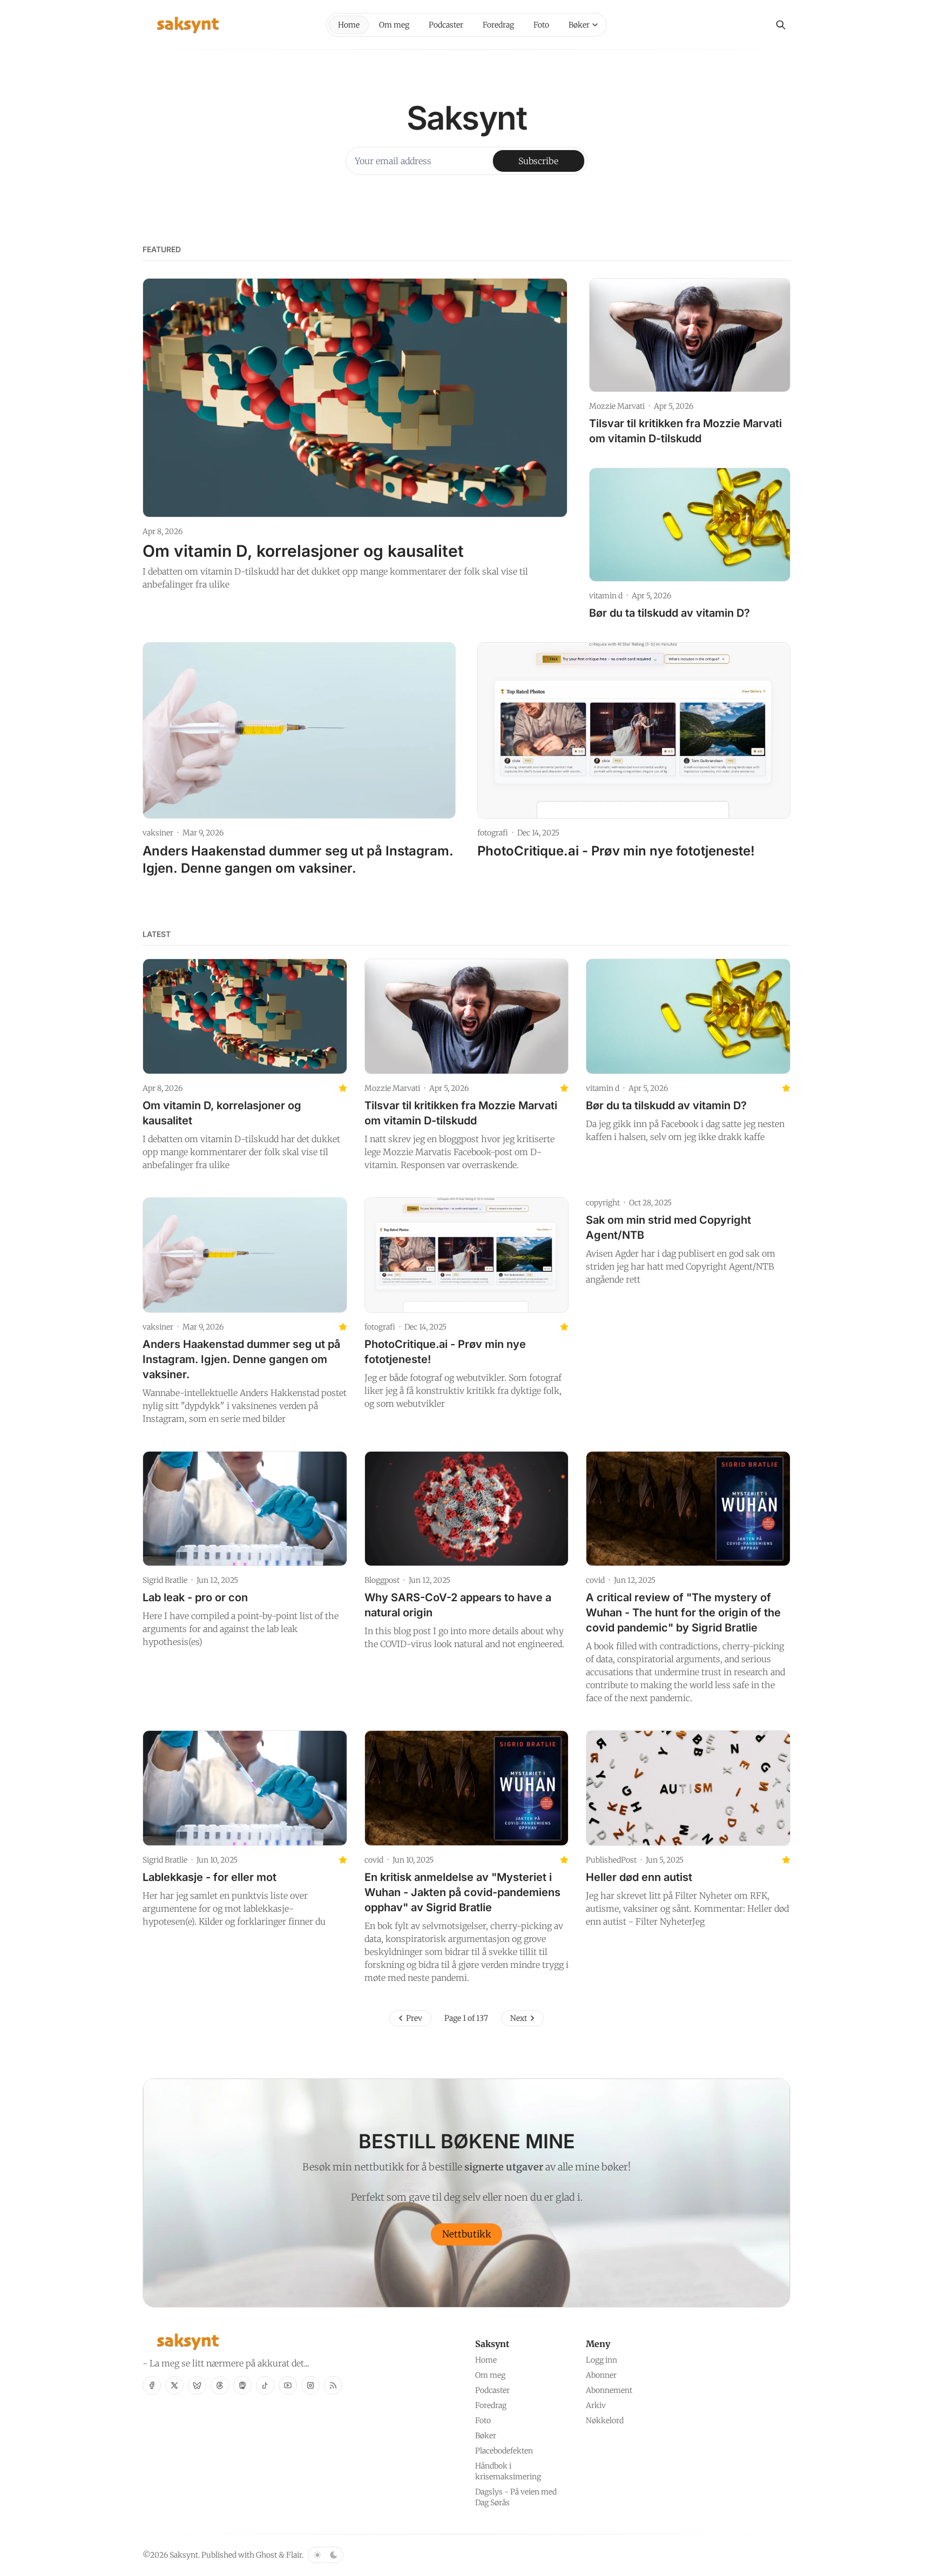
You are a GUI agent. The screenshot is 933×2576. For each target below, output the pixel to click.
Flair (294, 2555)
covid (595, 1580)
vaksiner (158, 833)
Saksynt (184, 2555)
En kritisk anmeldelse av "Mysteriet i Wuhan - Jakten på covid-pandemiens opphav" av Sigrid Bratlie (462, 1892)
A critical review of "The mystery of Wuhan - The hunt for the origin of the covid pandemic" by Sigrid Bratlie (683, 1613)
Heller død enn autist (639, 1877)
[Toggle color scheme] (326, 2555)
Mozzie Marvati (617, 406)
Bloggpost (382, 1580)
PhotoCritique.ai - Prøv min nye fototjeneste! (616, 851)
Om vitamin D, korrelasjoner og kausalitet (303, 551)
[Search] (781, 25)
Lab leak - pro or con (195, 1597)
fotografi (493, 833)
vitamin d (606, 596)
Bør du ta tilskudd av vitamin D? (670, 613)
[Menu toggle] (595, 25)
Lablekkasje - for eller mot (209, 1877)
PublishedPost (611, 1860)
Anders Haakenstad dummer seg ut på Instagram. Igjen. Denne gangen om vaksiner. (241, 1359)
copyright (603, 1203)
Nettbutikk (467, 2234)
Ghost (266, 2555)
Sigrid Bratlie (165, 1580)
